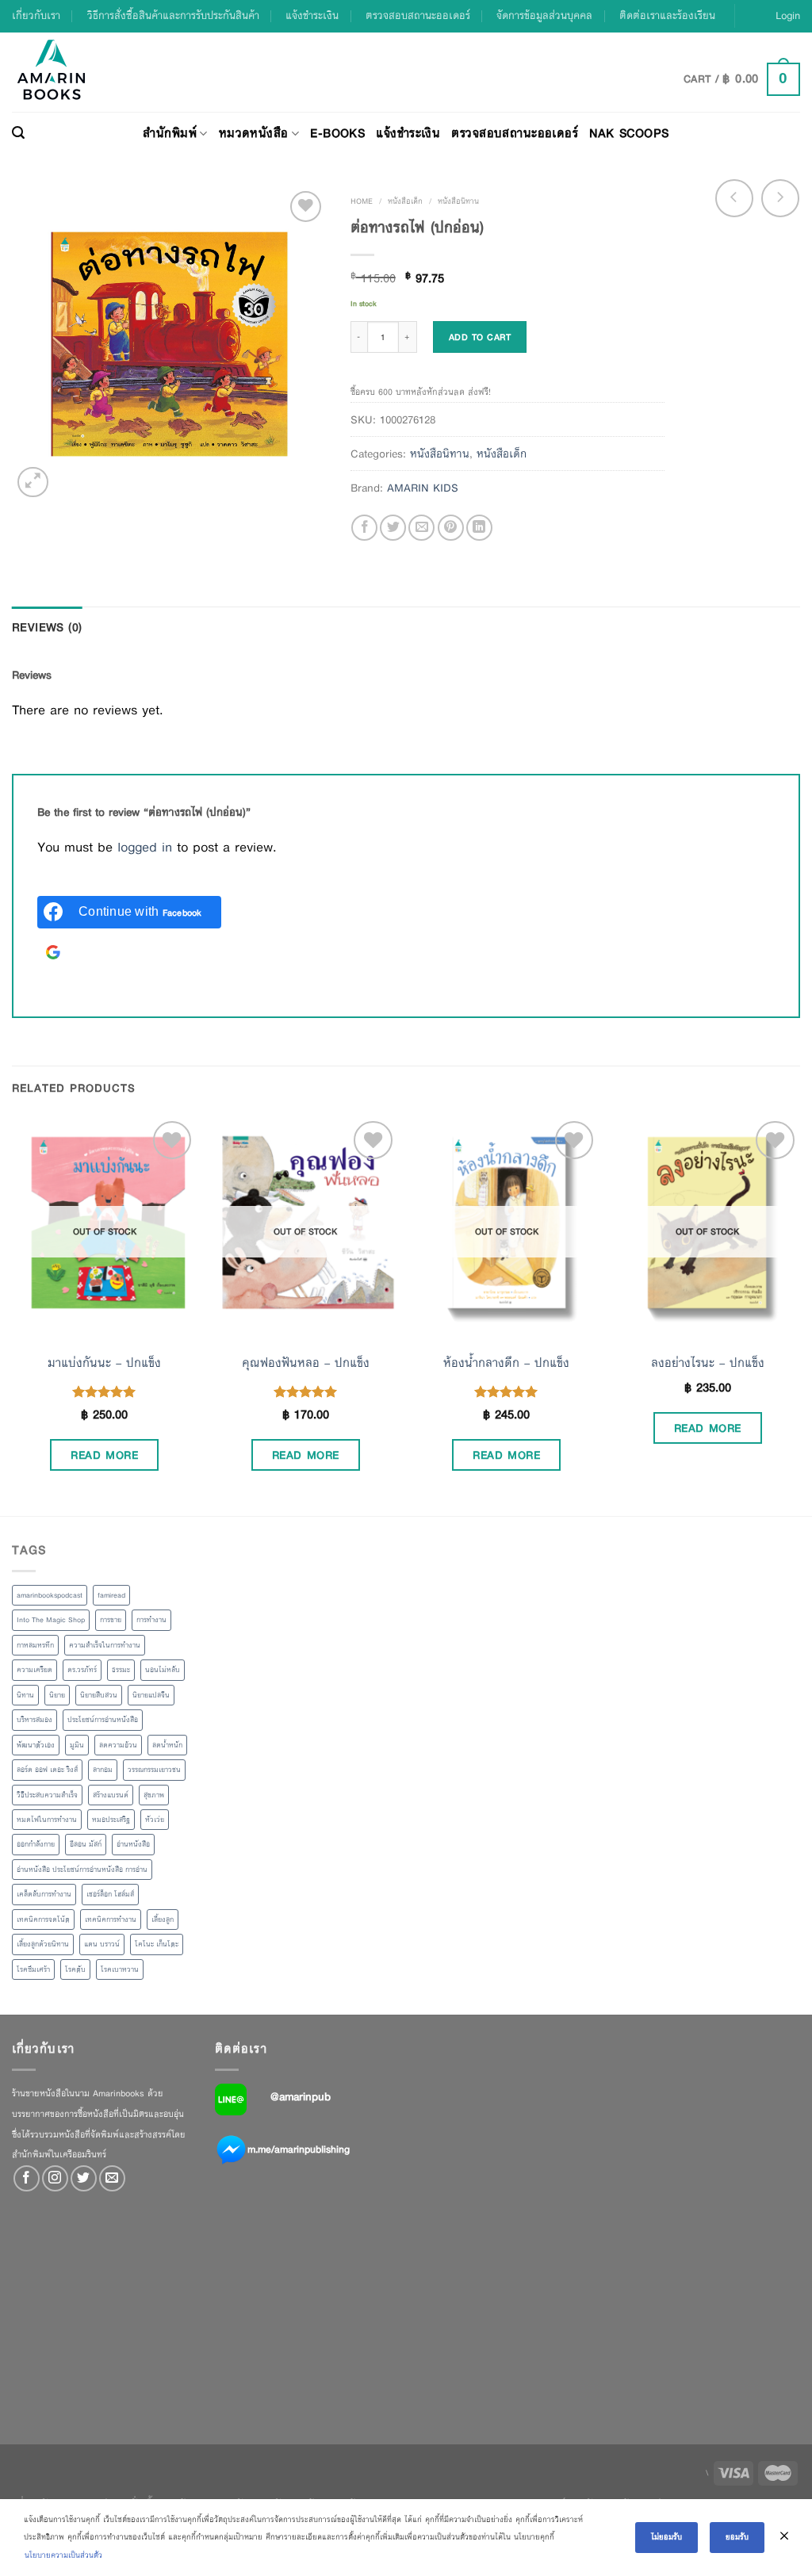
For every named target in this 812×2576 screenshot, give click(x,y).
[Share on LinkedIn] (479, 528)
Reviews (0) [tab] (47, 627)
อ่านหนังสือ (133, 1844)
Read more (104, 1455)
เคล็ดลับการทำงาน (44, 1894)
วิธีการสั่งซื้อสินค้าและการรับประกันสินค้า (173, 15)
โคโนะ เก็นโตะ (157, 1944)
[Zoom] (33, 482)
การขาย (111, 1620)
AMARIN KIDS (423, 488)
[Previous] (13, 1315)
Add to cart (480, 337)
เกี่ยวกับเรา (36, 15)
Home (362, 201)
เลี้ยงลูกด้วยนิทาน (43, 1944)
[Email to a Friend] (421, 528)
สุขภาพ (154, 1795)
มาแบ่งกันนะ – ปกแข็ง (104, 1363)
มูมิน (77, 1745)
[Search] (18, 133)
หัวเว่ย (155, 1820)
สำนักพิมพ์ (170, 133)
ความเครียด (34, 1670)
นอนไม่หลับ (163, 1670)
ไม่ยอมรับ (666, 2537)
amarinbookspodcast (50, 1595)
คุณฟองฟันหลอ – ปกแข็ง (306, 1363)
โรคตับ (75, 1969)
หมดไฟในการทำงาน (47, 1820)
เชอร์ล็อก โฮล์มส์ (110, 1894)
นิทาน (25, 1695)
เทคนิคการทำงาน (111, 1920)
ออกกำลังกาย (36, 1844)
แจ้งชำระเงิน (312, 15)
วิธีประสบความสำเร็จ (47, 1795)
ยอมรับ (737, 2537)
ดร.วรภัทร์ (82, 1670)
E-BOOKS (337, 133)
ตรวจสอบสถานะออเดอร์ (418, 15)
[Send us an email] (112, 2178)
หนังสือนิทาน (458, 201)
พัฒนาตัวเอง (36, 1745)
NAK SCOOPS (629, 133)
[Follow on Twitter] (84, 2178)
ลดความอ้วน (118, 1745)
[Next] (799, 1315)
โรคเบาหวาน (120, 1969)
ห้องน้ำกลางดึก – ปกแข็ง (506, 1363)
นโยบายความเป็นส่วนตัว (63, 2555)
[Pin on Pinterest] (451, 528)
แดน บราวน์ (102, 1944)
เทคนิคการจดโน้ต (43, 1920)
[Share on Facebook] (364, 528)
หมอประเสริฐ (111, 1820)
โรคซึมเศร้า (33, 1969)
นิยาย (57, 1695)
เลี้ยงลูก (163, 1920)
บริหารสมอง (34, 1720)
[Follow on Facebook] (27, 2178)
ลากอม (103, 1770)
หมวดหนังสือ (254, 133)
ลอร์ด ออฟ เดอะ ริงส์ (47, 1770)
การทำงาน (151, 1620)
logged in (145, 847)
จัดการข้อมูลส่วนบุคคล (544, 15)
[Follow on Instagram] (55, 2178)
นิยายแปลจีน (151, 1695)
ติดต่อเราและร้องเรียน (667, 15)
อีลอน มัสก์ (86, 1844)
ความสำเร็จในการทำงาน (105, 1645)
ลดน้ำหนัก (167, 1745)
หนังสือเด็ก (405, 201)
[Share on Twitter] (393, 528)
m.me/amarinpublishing (299, 2149)
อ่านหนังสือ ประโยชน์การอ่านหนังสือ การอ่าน (82, 1870)
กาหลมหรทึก (35, 1645)
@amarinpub (301, 2096)
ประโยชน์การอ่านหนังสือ (103, 1720)
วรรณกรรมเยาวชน (154, 1770)
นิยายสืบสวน (99, 1695)
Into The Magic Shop (51, 1620)
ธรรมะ (121, 1670)
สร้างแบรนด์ (111, 1795)
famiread (111, 1595)
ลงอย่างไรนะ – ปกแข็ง (708, 1363)
